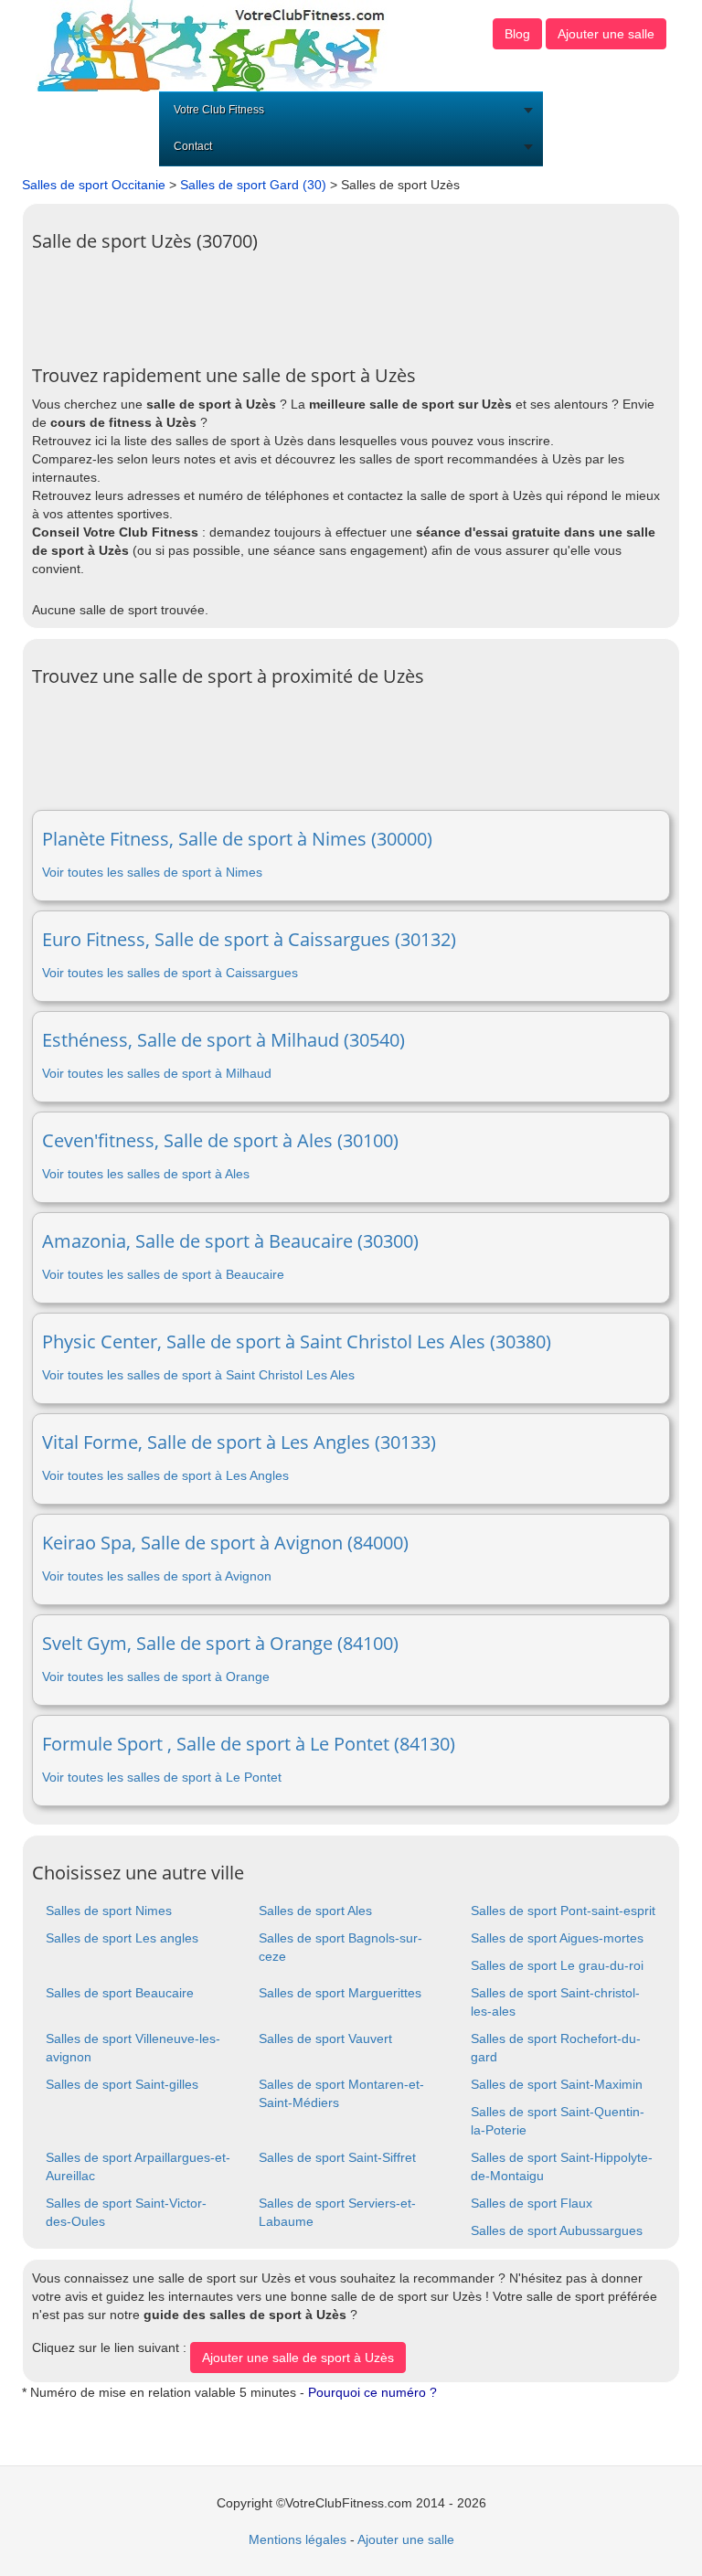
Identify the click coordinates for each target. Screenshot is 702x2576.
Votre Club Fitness (219, 110)
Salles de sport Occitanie (94, 185)
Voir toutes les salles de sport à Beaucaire (163, 1274)
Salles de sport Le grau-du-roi (557, 1965)
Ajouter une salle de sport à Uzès (298, 2358)
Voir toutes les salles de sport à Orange (156, 1677)
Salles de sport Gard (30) (253, 185)
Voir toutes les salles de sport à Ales (146, 1174)
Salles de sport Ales (315, 1911)
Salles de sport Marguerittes (340, 1993)
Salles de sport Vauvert (325, 2038)
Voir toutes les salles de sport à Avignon (157, 1576)
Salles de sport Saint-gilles (122, 2084)
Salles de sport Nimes (109, 1911)
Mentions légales (298, 2539)
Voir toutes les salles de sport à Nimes (152, 872)
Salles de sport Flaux (532, 2203)
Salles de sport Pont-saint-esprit (563, 1911)
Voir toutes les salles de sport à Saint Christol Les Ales (198, 1375)
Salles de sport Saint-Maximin (557, 2084)
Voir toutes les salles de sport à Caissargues (170, 973)
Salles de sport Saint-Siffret (337, 2157)
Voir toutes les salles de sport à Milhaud (157, 1073)
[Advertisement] (365, 302)
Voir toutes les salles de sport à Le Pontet (162, 1777)
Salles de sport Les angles (122, 1938)
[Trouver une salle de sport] (213, 45)
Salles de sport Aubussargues (557, 2230)
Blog (517, 34)
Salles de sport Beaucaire (120, 1993)
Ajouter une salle (606, 34)
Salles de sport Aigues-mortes (557, 1938)
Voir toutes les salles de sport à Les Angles (165, 1475)
